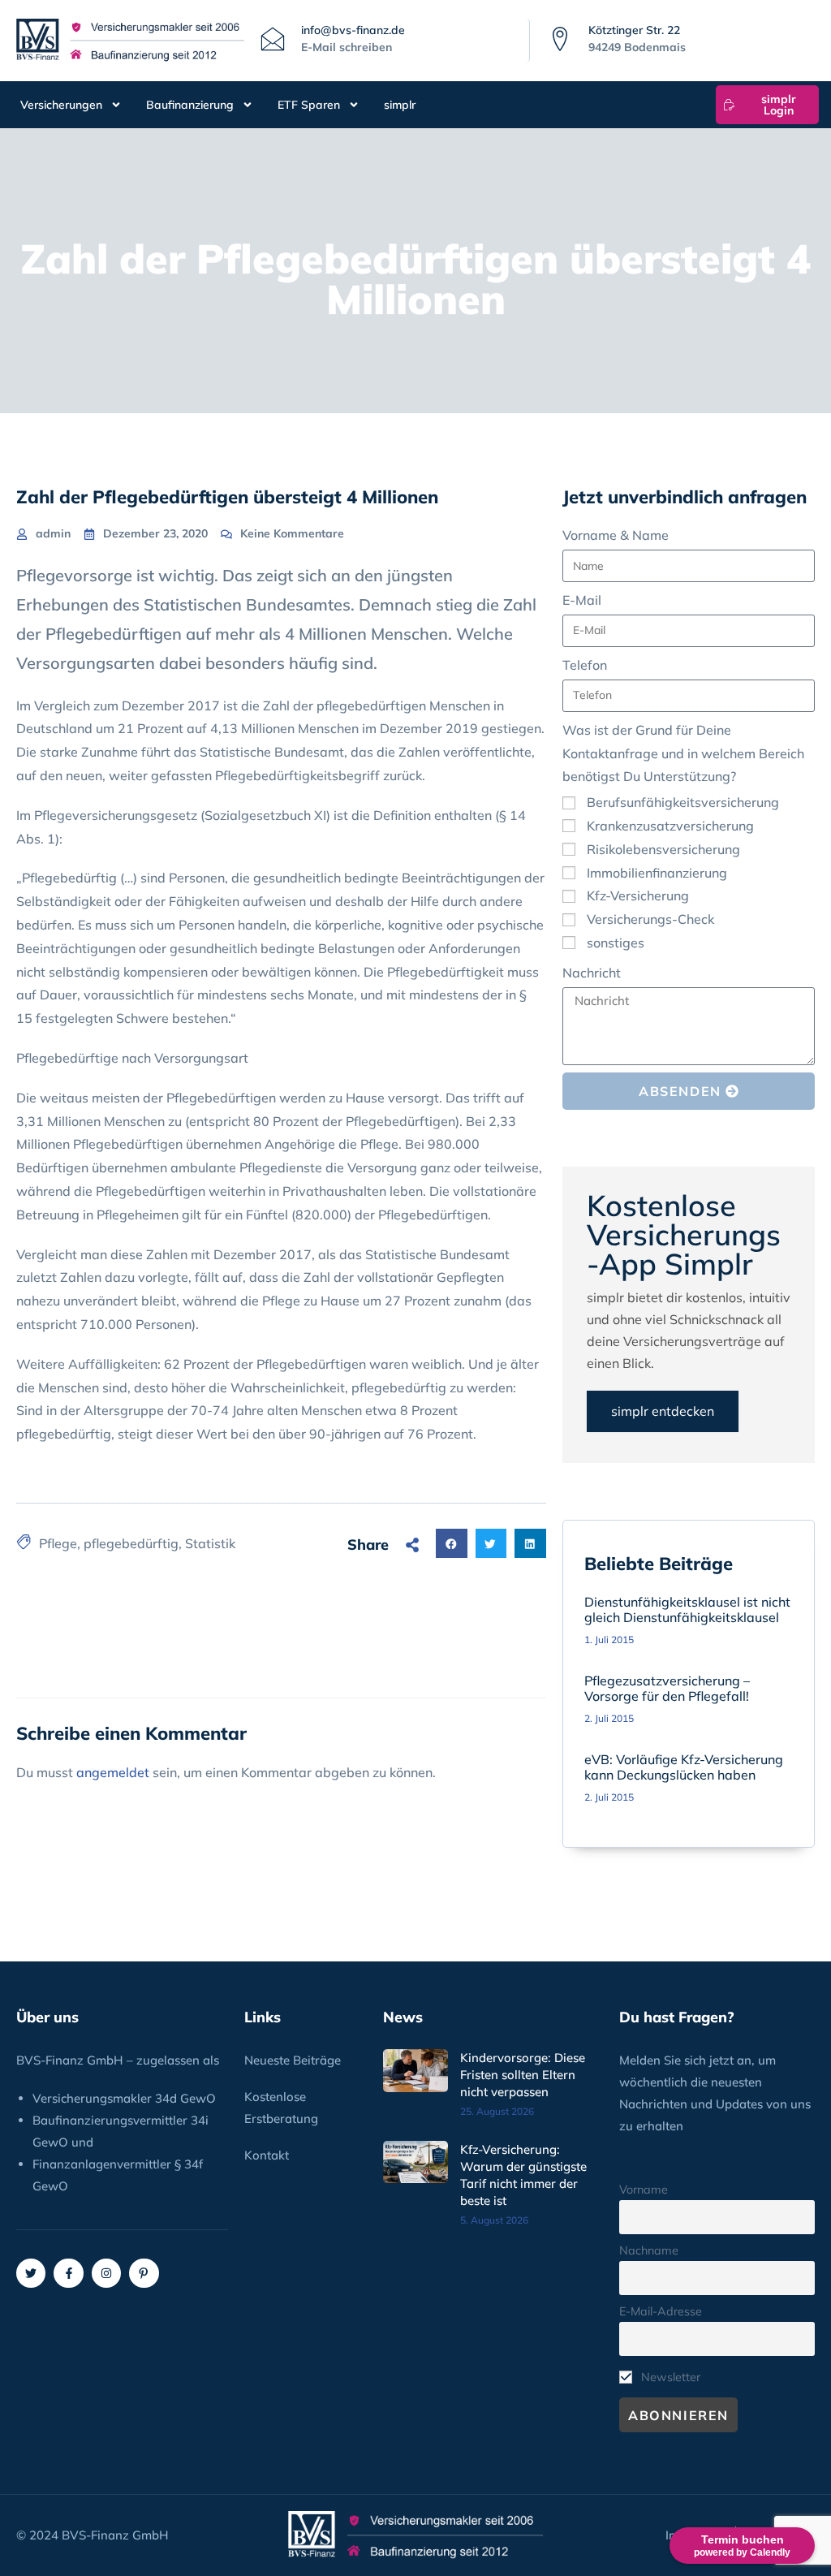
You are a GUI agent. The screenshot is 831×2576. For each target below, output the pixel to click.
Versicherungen (61, 105)
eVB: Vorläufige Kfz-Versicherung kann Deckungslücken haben (684, 1767)
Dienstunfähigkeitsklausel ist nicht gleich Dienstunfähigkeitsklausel (687, 1609)
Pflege (58, 1543)
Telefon (585, 665)
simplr (400, 105)
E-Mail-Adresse (661, 2311)
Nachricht (592, 973)
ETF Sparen (309, 105)
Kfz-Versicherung (638, 895)
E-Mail (582, 600)
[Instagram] (106, 2273)
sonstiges (616, 943)
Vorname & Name (616, 535)
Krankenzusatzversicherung (670, 826)
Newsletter (669, 2377)
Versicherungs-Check (650, 919)
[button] (451, 1543)
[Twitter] (31, 2273)
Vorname (644, 2190)
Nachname (649, 2250)
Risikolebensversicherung (663, 849)
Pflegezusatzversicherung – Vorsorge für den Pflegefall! (667, 1688)
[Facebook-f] (68, 2273)
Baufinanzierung (190, 105)
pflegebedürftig (131, 1543)
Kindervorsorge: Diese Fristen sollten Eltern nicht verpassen (523, 2075)
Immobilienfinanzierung (657, 873)
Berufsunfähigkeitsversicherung (683, 802)
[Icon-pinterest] (144, 2273)
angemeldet (113, 1772)
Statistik (210, 1543)
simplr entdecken (663, 1411)
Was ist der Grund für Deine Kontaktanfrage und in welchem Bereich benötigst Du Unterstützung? (683, 753)
